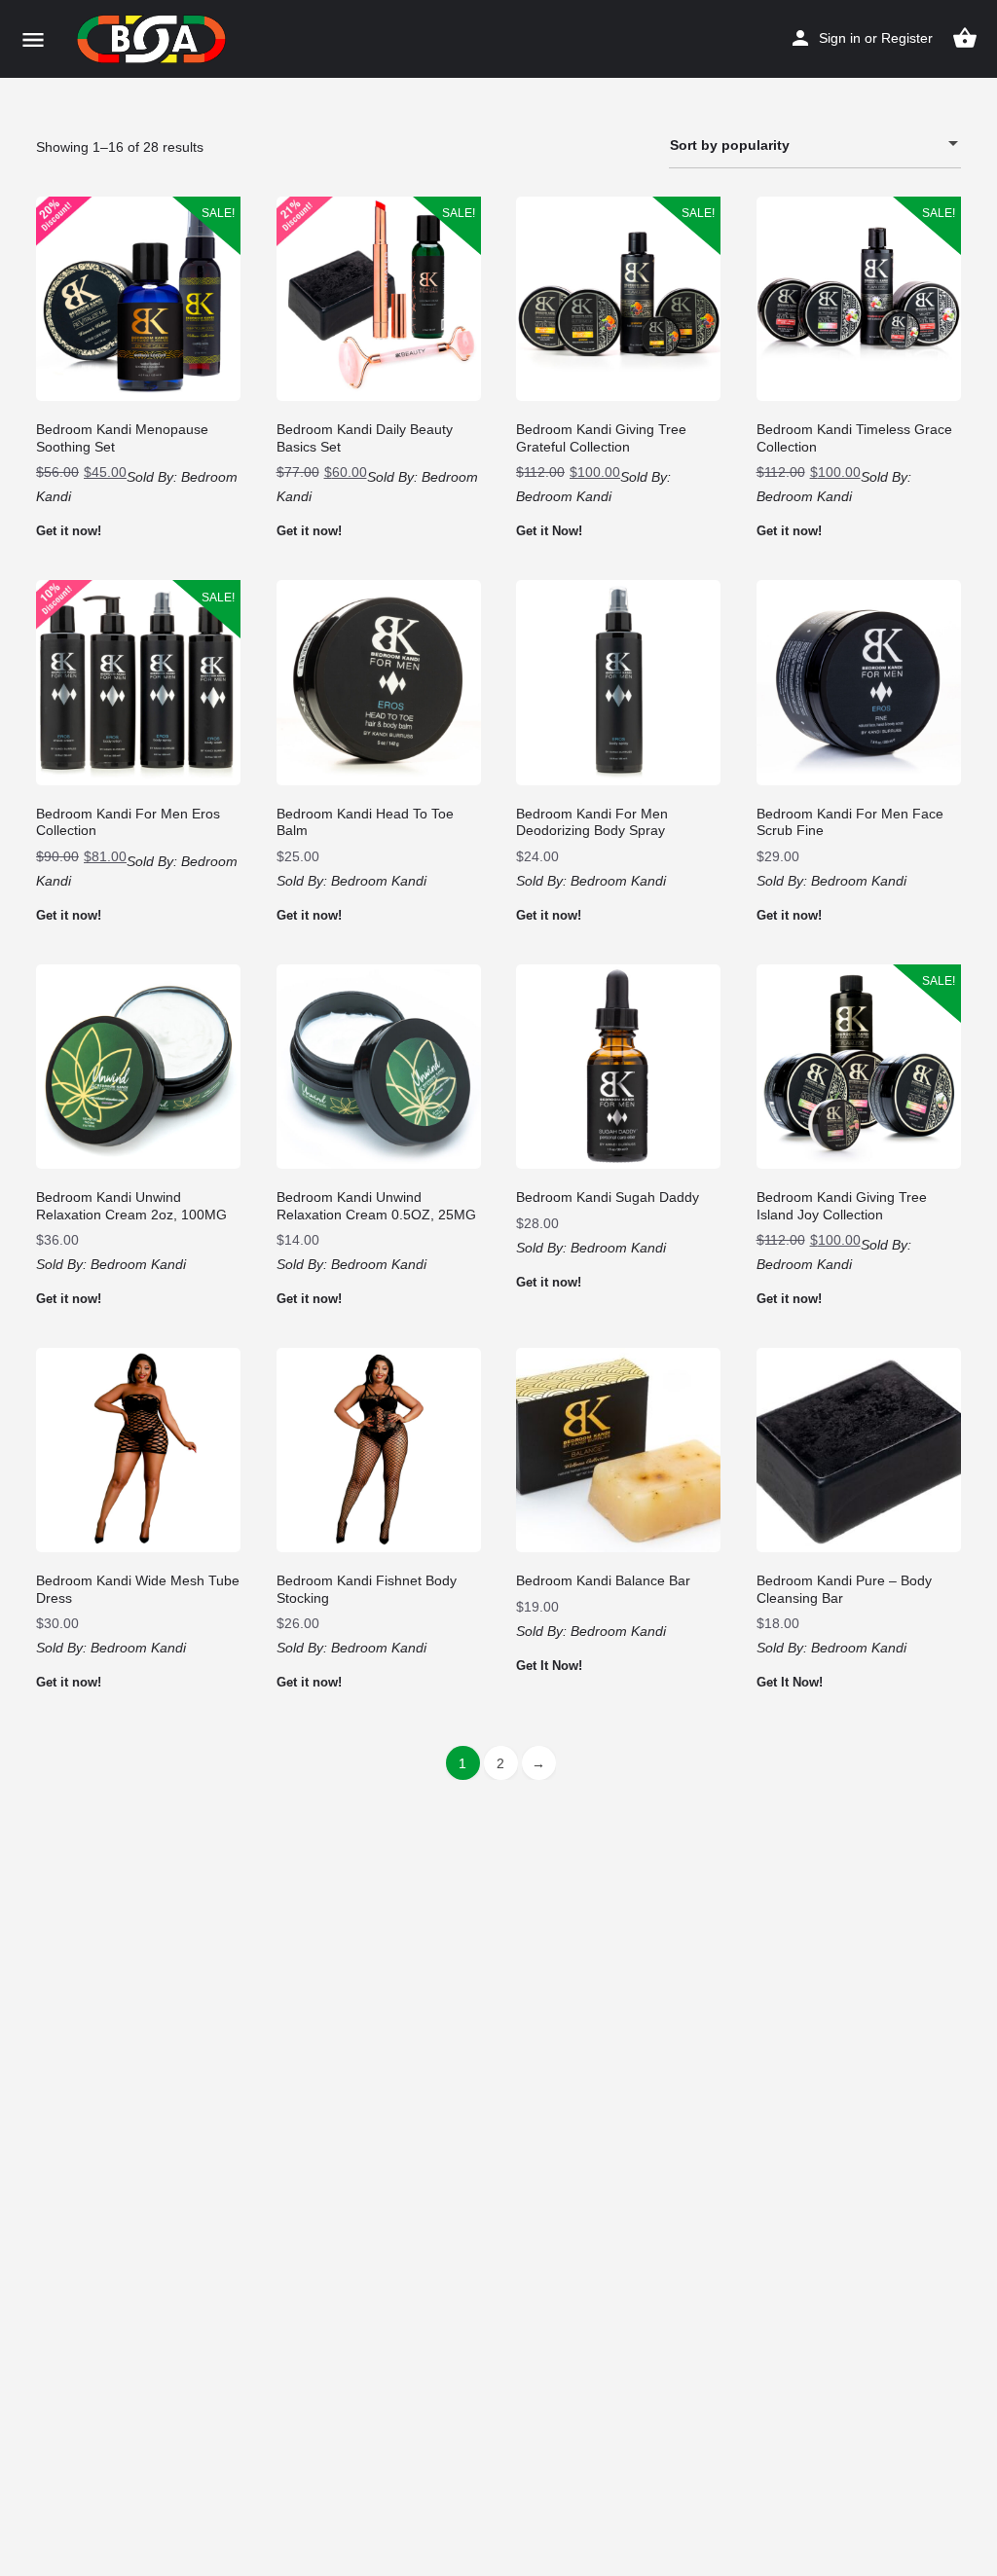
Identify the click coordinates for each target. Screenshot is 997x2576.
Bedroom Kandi (564, 496)
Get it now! (69, 531)
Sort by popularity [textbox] (730, 145)
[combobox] (815, 145)
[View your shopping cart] (965, 38)
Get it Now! (549, 531)
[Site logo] (154, 39)
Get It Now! (549, 1666)
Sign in (840, 38)
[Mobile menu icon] (33, 39)
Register (907, 38)
